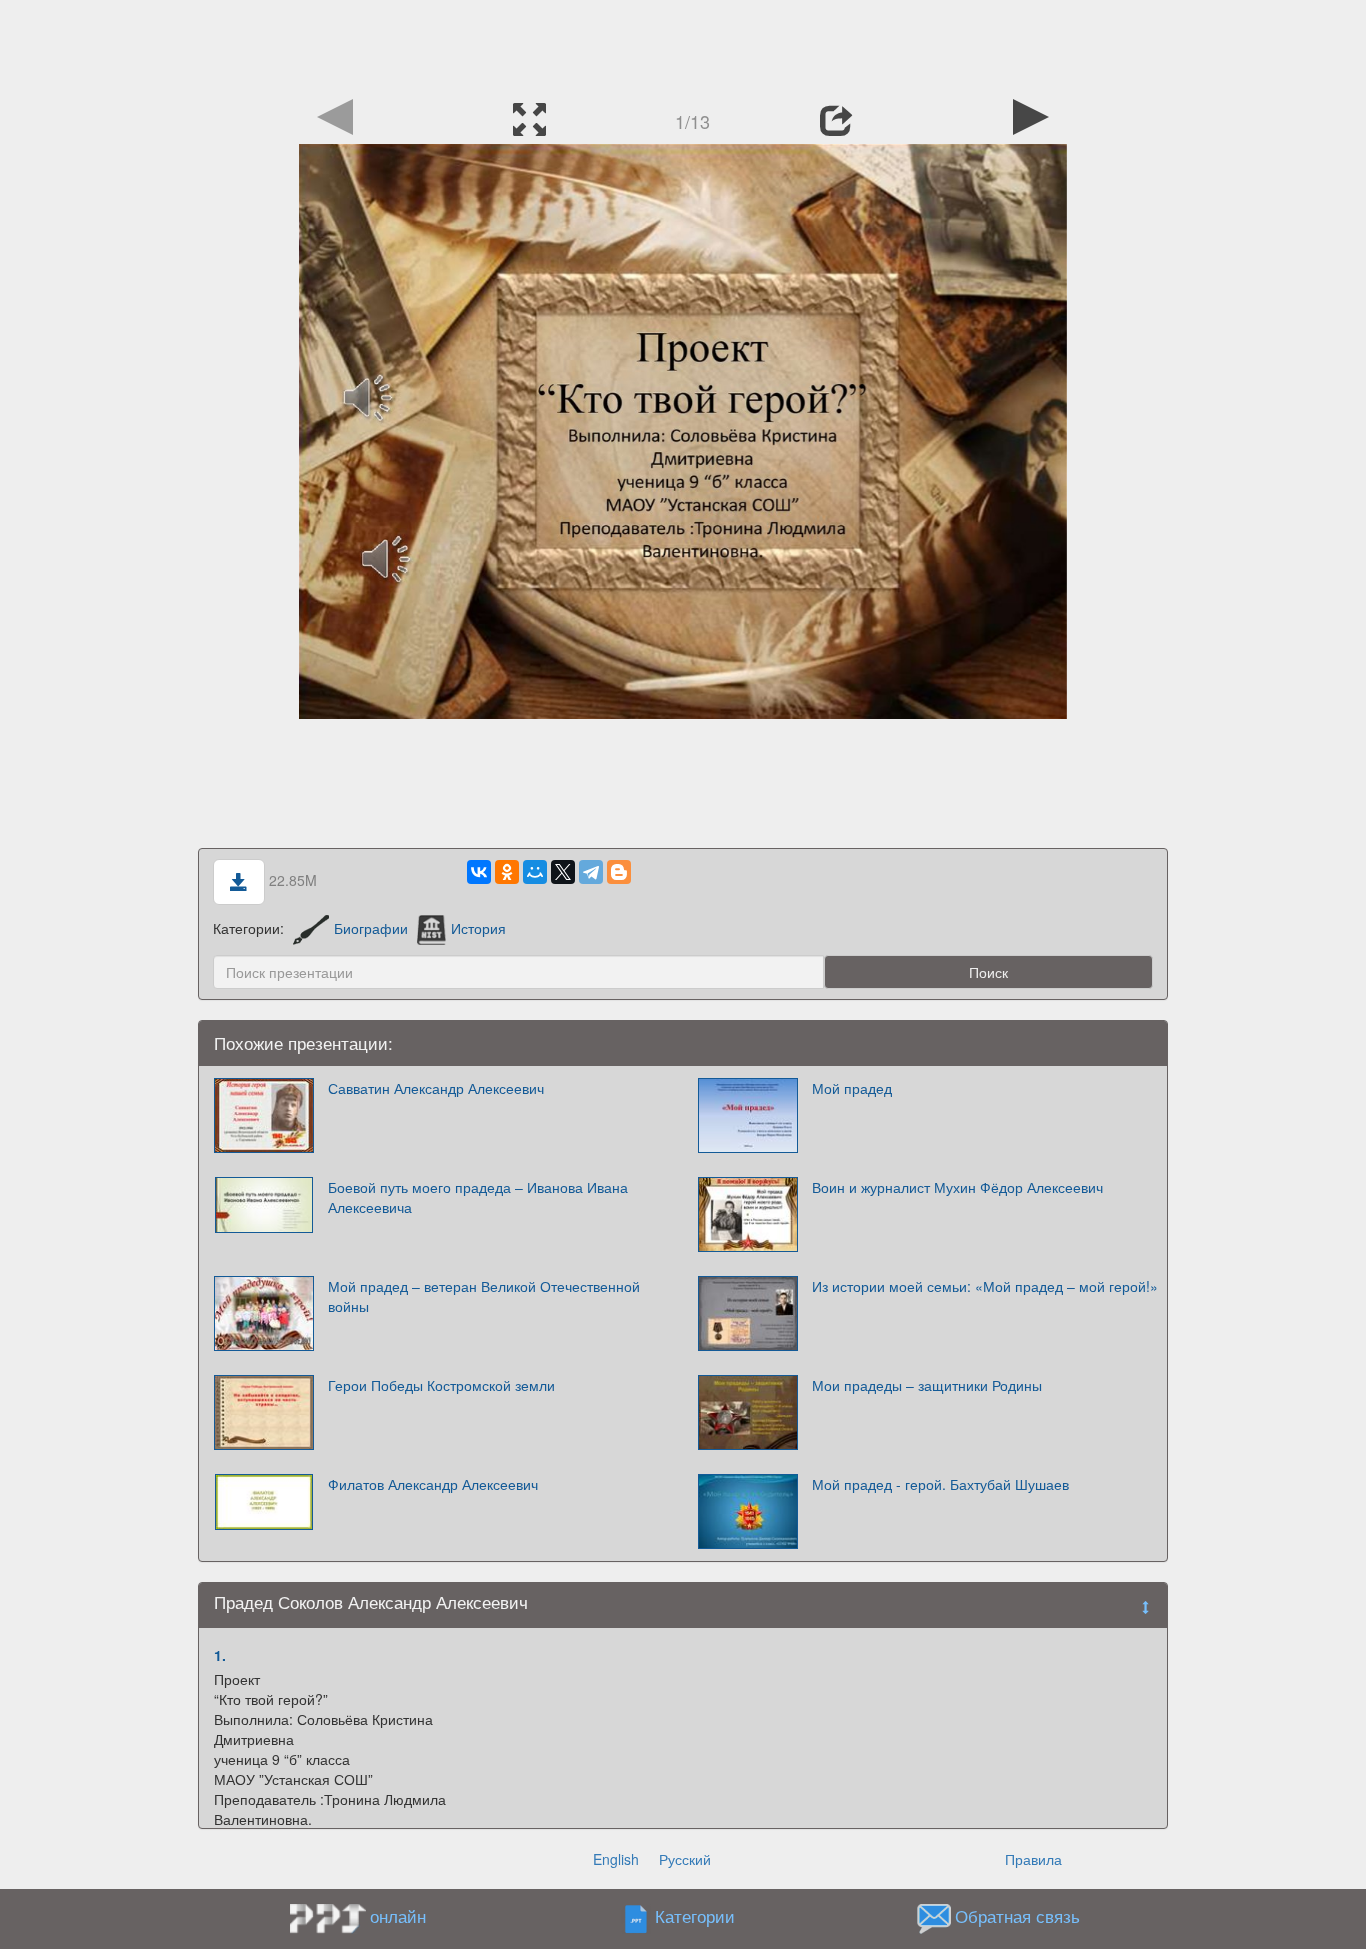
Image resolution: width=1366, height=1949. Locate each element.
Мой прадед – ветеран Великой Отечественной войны (484, 1296)
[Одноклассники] (507, 872)
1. (220, 1655)
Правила (1033, 1859)
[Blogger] (619, 872)
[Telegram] (591, 872)
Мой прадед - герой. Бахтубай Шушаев (940, 1484)
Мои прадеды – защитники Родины (927, 1385)
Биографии (371, 928)
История (478, 928)
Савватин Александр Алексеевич (436, 1088)
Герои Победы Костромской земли (441, 1385)
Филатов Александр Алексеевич (433, 1484)
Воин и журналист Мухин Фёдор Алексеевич (957, 1187)
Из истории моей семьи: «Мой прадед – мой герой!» (985, 1286)
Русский (685, 1859)
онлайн (398, 1916)
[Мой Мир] (535, 872)
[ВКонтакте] (479, 872)
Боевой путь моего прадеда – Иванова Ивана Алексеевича (478, 1197)
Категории (695, 1917)
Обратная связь (1017, 1917)
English (616, 1859)
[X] (563, 872)
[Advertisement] (683, 45)
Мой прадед (852, 1088)
